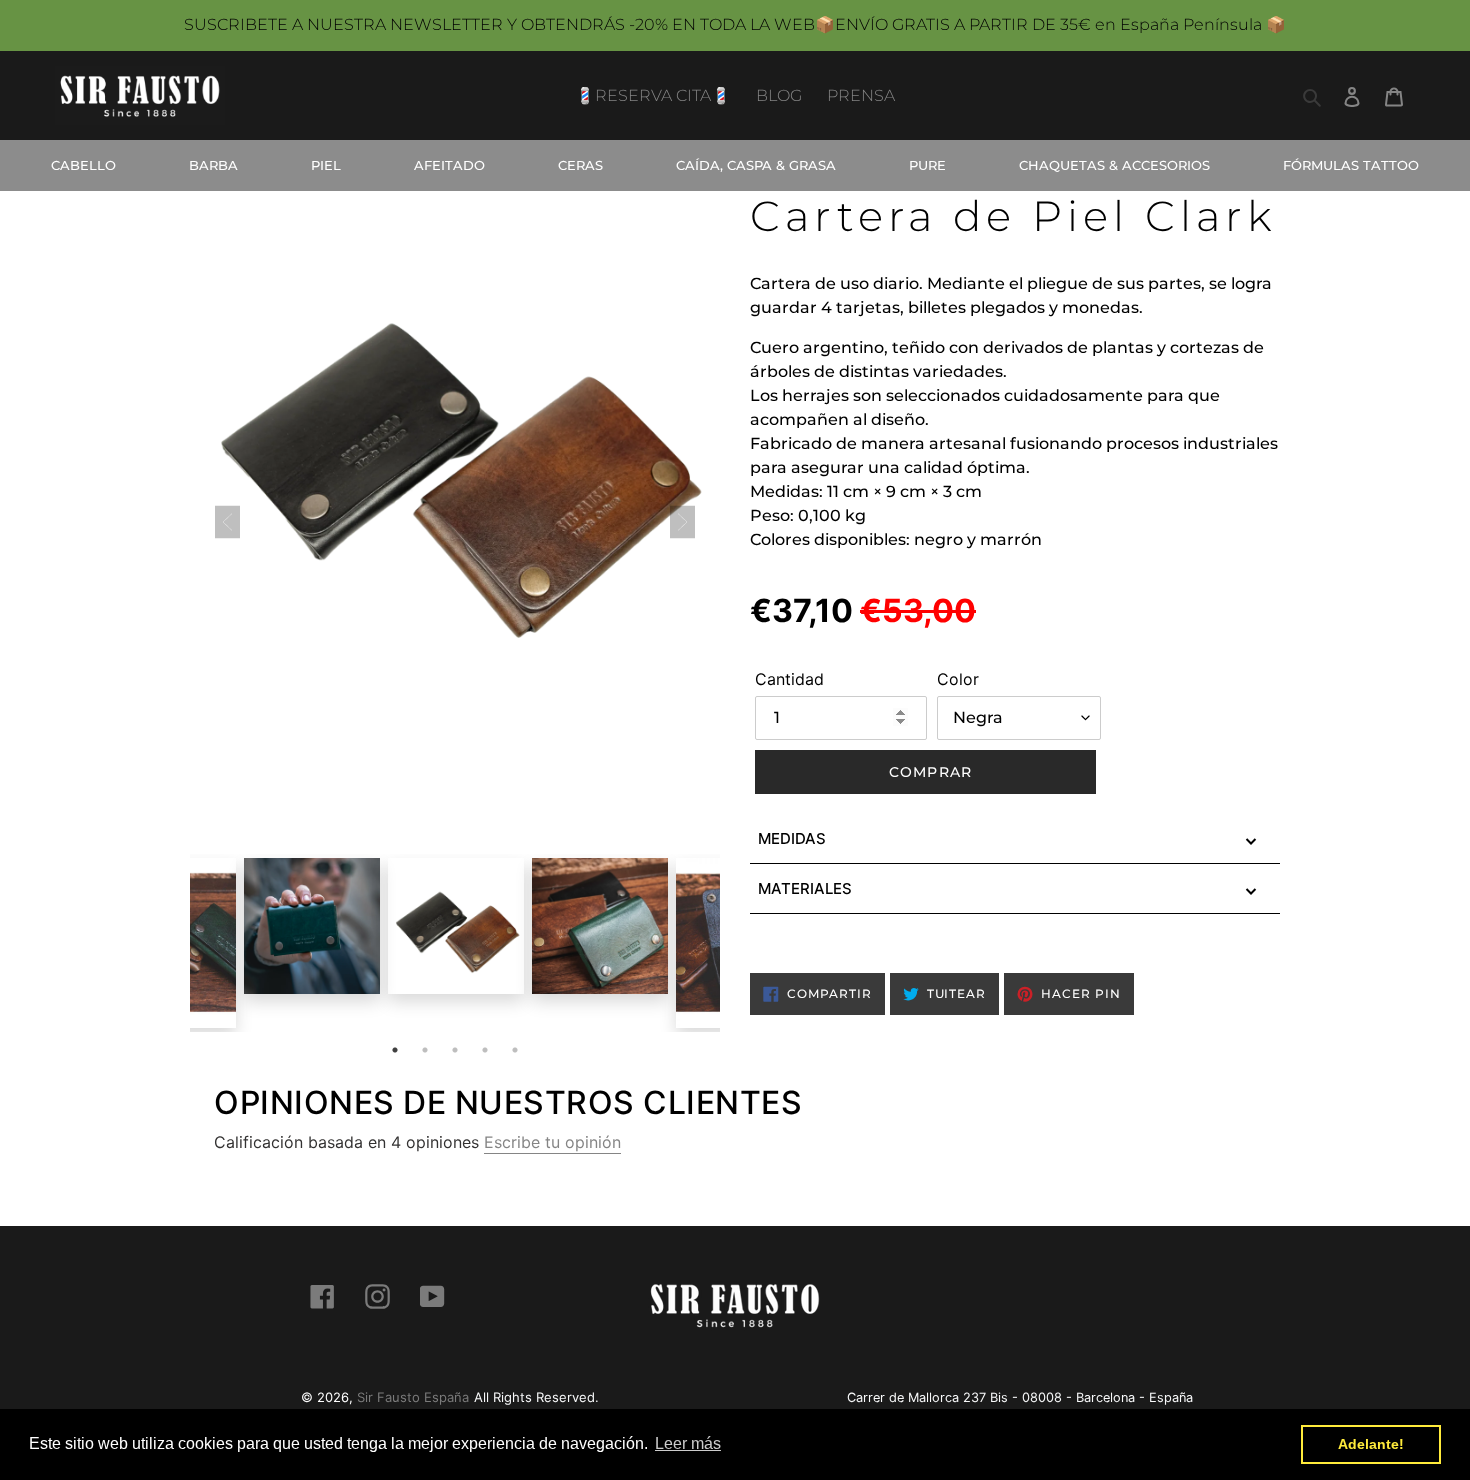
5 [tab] (515, 1050)
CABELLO (83, 165)
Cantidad (789, 679)
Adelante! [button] (1371, 1444)
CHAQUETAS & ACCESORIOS (1114, 165)
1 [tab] (395, 1050)
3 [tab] (455, 1050)
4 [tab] (485, 1050)
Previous (175, 957)
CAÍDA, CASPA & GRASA (756, 165)
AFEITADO (449, 165)
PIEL (326, 165)
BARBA (213, 165)
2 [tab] (425, 1050)
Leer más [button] (688, 1443)
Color (958, 679)
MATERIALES (805, 888)
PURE (927, 165)
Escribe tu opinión (552, 1142)
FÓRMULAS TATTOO (1351, 165)
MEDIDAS (792, 838)
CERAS (580, 165)
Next (735, 957)
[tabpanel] (456, 926)
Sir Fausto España (413, 1397)
